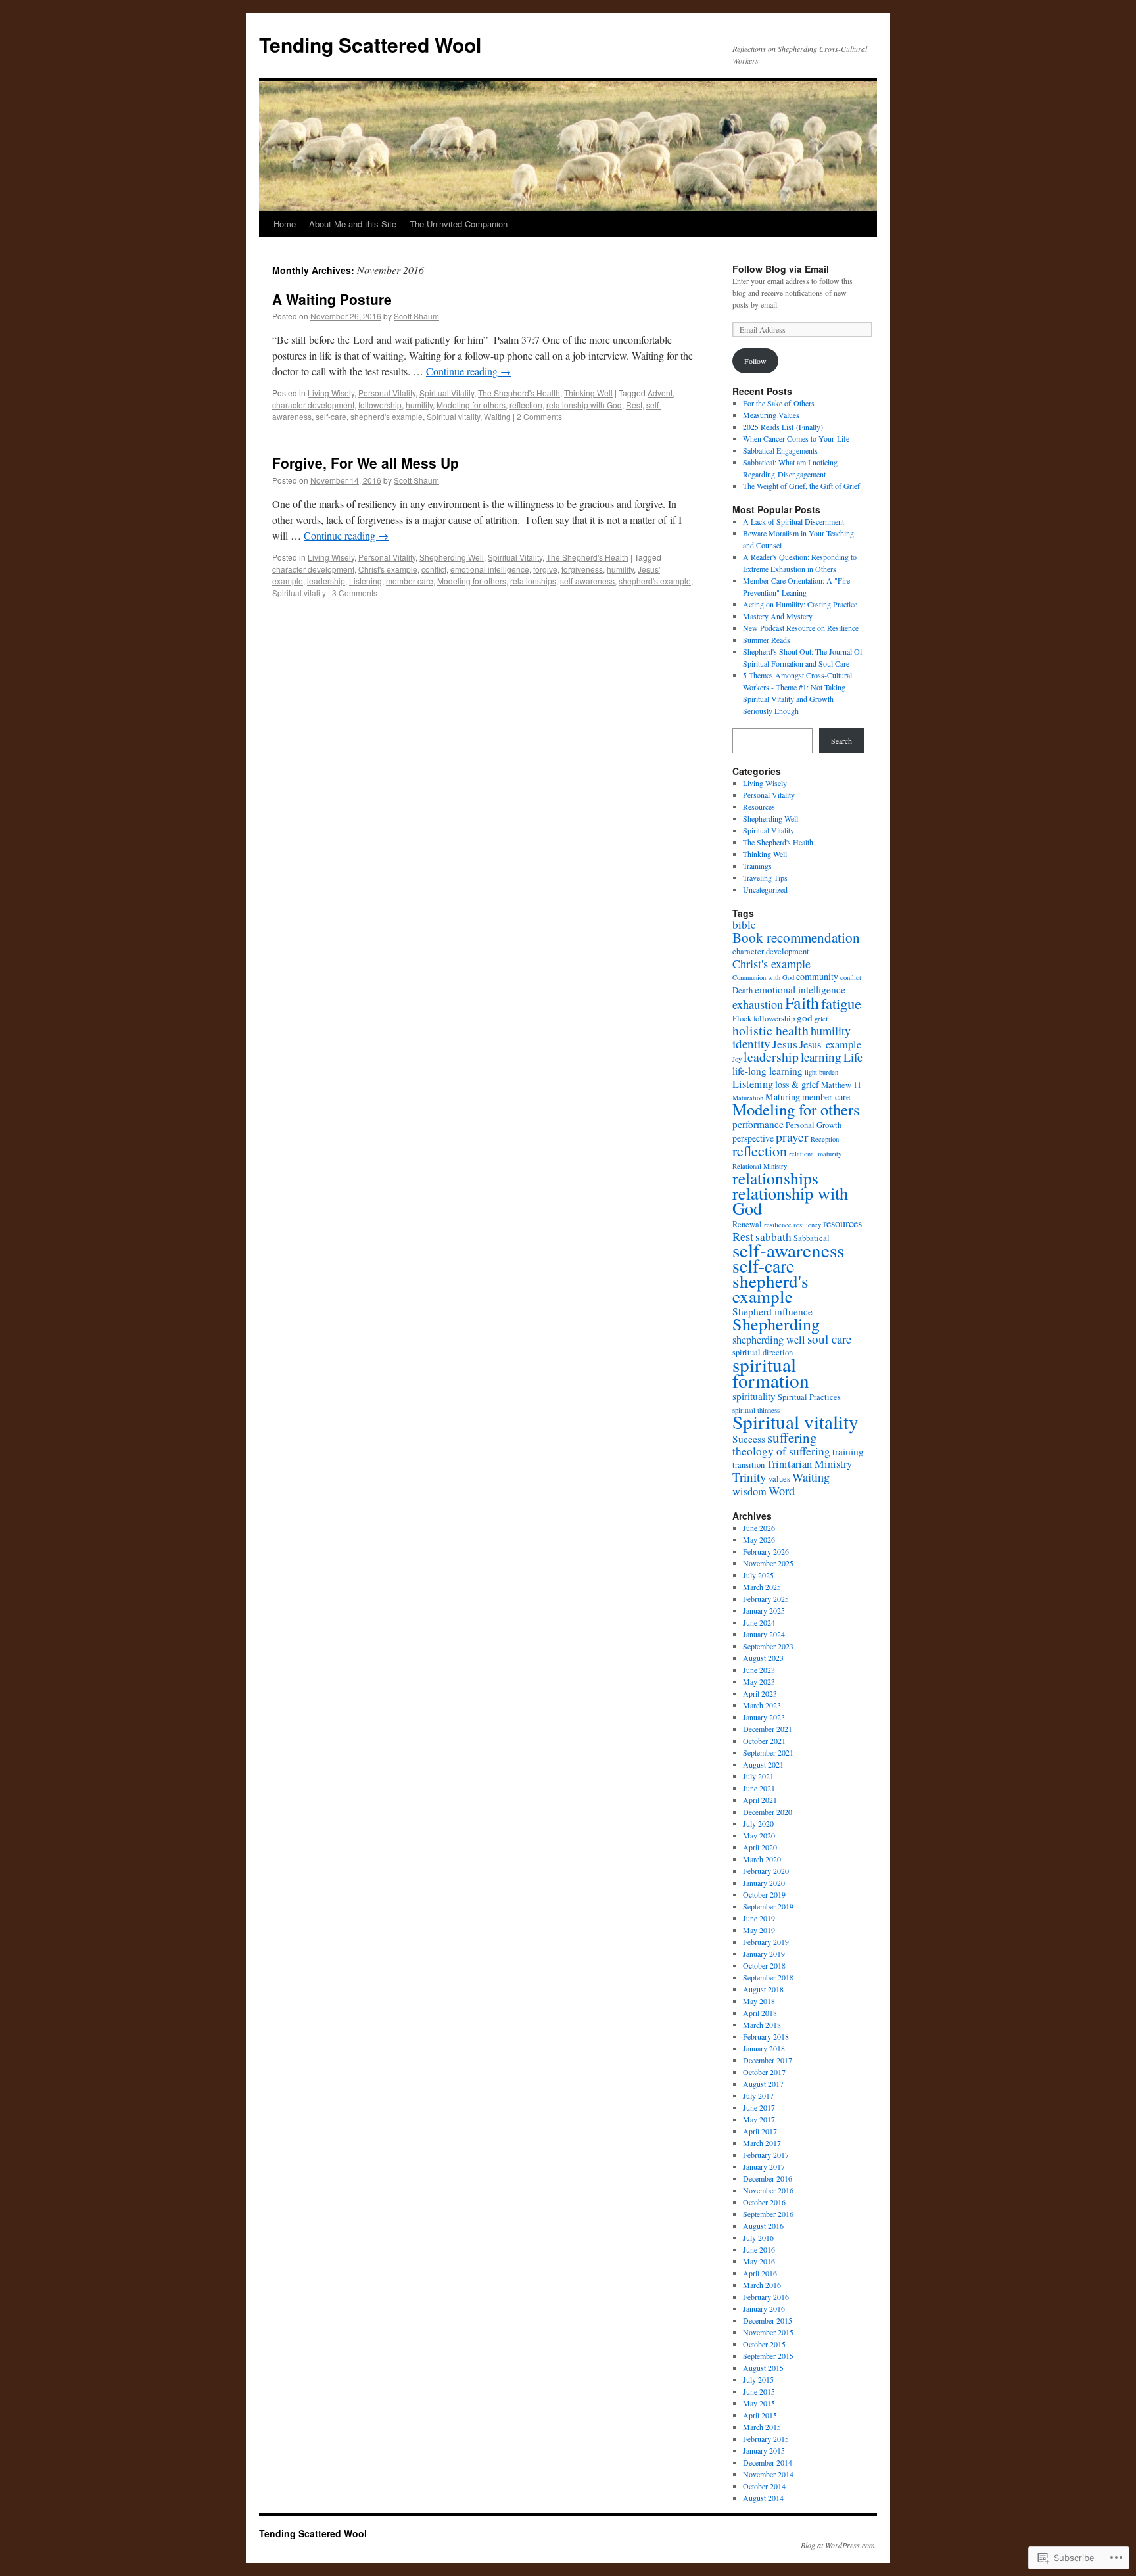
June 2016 (759, 2249)
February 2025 (766, 1599)
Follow (755, 361)
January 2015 (764, 2450)
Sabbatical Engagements (780, 450)
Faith (802, 1002)
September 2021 (768, 1752)
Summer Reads (767, 640)
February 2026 (766, 1551)
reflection (526, 405)
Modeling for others (471, 405)
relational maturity (815, 1154)
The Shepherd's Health (519, 393)
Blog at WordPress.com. (839, 2545)
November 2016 (768, 2190)
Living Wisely (331, 393)
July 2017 (758, 2096)
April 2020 (760, 1847)
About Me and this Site (353, 224)
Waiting (497, 416)
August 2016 (763, 2226)
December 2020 (768, 1812)
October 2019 (764, 1894)
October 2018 (764, 1965)
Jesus (785, 1044)
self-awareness (587, 581)
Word (782, 1491)
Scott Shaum (416, 316)
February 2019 (766, 1942)
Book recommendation (796, 937)
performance (758, 1124)
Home (285, 224)
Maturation (748, 1098)
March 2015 (762, 2427)
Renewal (747, 1224)
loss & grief (797, 1084)
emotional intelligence (490, 569)
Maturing (783, 1097)
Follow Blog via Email (781, 269)
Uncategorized (765, 889)
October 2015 (764, 2344)
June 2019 (759, 1918)
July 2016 (758, 2237)
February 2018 (766, 2036)
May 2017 (759, 2119)
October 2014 (764, 2486)
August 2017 (763, 2084)
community (817, 976)
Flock (742, 1019)
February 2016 (766, 2297)
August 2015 (763, 2368)
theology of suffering (781, 1451)
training (848, 1451)
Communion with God (763, 977)
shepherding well (769, 1340)
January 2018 (764, 2048)
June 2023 (759, 1670)
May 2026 (759, 1539)
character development (313, 405)
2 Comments (539, 416)
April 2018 (760, 2013)
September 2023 (768, 1646)
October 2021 (764, 1741)
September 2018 (768, 1977)
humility (419, 405)
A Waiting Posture (332, 299)
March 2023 (762, 1705)
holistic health (770, 1030)
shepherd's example (387, 416)
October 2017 (764, 2072)
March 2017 (762, 2143)
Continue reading (468, 371)
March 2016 (762, 2285)
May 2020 (759, 1835)
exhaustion (758, 1004)
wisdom (749, 1491)
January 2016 (764, 2308)
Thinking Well (588, 393)
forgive (545, 569)
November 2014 (768, 2474)
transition (748, 1465)
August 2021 (763, 1764)
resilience (778, 1225)
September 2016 (768, 2214)
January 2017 (764, 2166)
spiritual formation (771, 1372)
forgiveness (582, 569)
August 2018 (763, 1989)
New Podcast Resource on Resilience (801, 628)
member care (410, 581)
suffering (792, 1438)
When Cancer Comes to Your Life (796, 438)
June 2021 (759, 1788)
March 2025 (762, 1587)
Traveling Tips (765, 878)
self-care (331, 416)
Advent (660, 393)
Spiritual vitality (453, 416)
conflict (434, 569)
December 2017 (768, 2060)
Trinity (749, 1477)
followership (380, 405)
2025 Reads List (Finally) (783, 427)
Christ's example (388, 569)
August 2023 (763, 1658)
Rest (634, 405)
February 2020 (766, 1871)
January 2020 (764, 1883)
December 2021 (768, 1729)
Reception (825, 1139)
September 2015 (768, 2356)
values (779, 1479)
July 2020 (758, 1823)
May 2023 (759, 1681)
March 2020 (762, 1859)
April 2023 (760, 1693)
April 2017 (760, 2131)
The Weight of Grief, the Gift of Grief (803, 486)
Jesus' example (830, 1044)
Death (743, 990)
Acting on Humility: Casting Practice (800, 604)
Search (841, 741)
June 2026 (759, 1528)
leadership (326, 581)
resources (842, 1223)
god (805, 1018)
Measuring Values (771, 415)
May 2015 (759, 2403)
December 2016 (768, 2178)
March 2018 (762, 2025)
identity (751, 1043)
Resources (759, 807)
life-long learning (768, 1071)
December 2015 (768, 2320)
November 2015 (768, 2332)
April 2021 (760, 1800)
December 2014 (768, 2462)
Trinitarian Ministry (809, 1464)
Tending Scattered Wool (370, 44)
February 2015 (766, 2439)
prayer (792, 1137)
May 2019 (759, 1930)
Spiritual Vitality (447, 393)
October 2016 (764, 2202)
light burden (821, 1072)
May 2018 (759, 2001)
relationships (533, 581)
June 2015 (759, 2391)
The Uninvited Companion (459, 224)
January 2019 (764, 1954)
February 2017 (766, 2155)
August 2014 (763, 2498)
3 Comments (355, 593)
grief (821, 1019)
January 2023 (764, 1717)
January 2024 (764, 1634)
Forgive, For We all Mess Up (366, 463)
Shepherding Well (452, 557)
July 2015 (758, 2379)
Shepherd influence (772, 1311)
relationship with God (584, 405)
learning (821, 1057)
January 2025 (764, 1610)
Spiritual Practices (809, 1397)
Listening (366, 581)
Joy (737, 1059)
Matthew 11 (841, 1085)
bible (744, 925)
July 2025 (758, 1575)
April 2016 (760, 2273)
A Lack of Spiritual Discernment (793, 521)
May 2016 (759, 2261)
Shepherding (776, 1323)
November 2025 (768, 1563)
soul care (829, 1339)
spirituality (754, 1396)
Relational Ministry (760, 1166)
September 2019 (768, 1906)
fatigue (841, 1003)
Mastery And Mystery (778, 616)
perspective (753, 1138)
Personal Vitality (387, 393)
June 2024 (759, 1622)
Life (853, 1057)
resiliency (807, 1225)
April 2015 (760, 2415)
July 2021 (758, 1776)
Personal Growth (814, 1125)
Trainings (757, 866)
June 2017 (759, 2107)
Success (749, 1439)
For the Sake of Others (779, 403)
